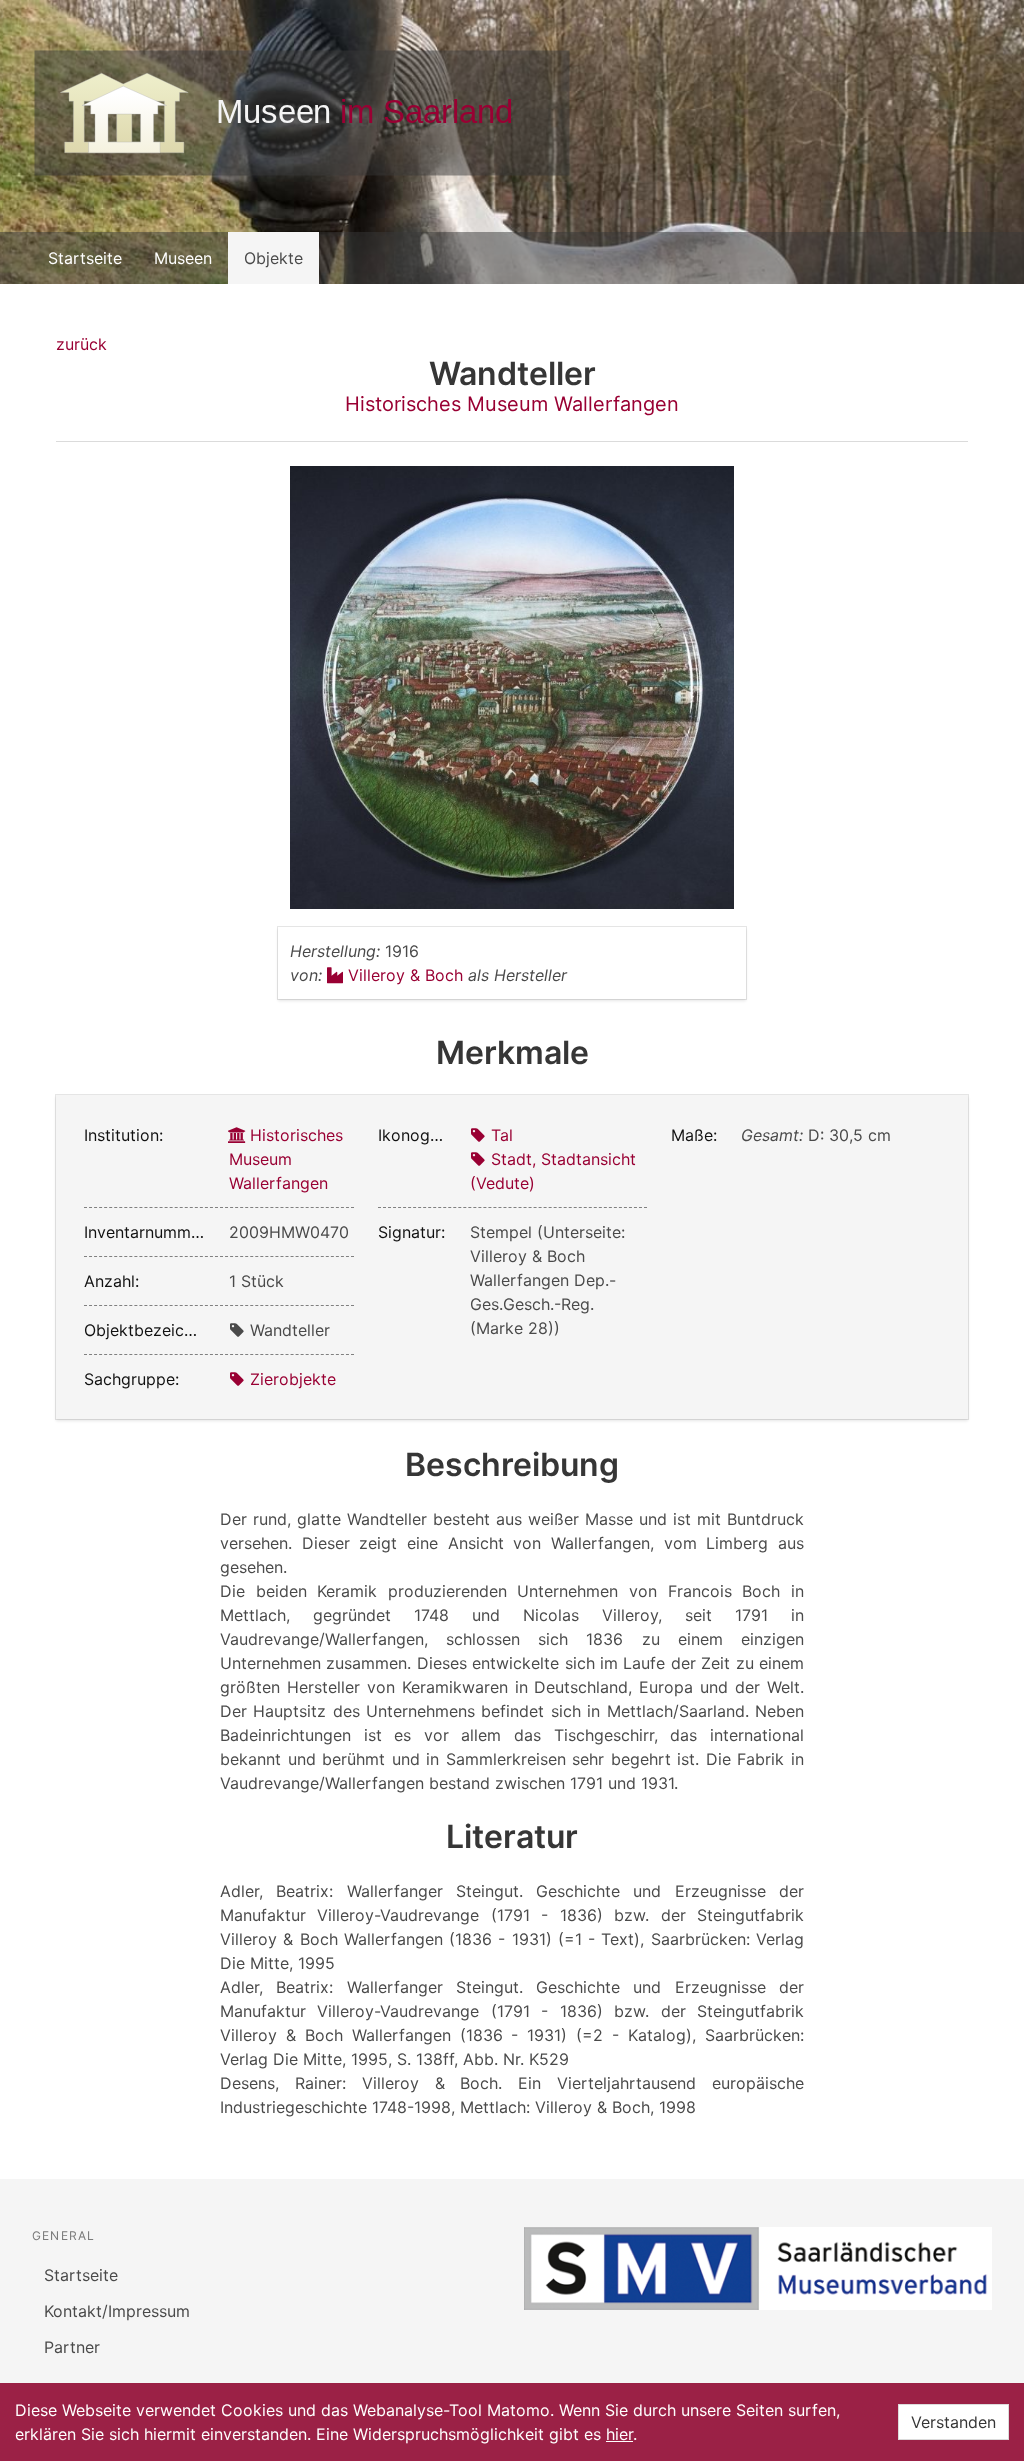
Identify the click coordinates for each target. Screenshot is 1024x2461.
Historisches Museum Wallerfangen (512, 404)
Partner (72, 2347)
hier (619, 2434)
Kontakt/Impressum (117, 2311)
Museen (183, 258)
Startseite (85, 258)
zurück (81, 344)
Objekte (273, 258)
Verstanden (953, 2422)
